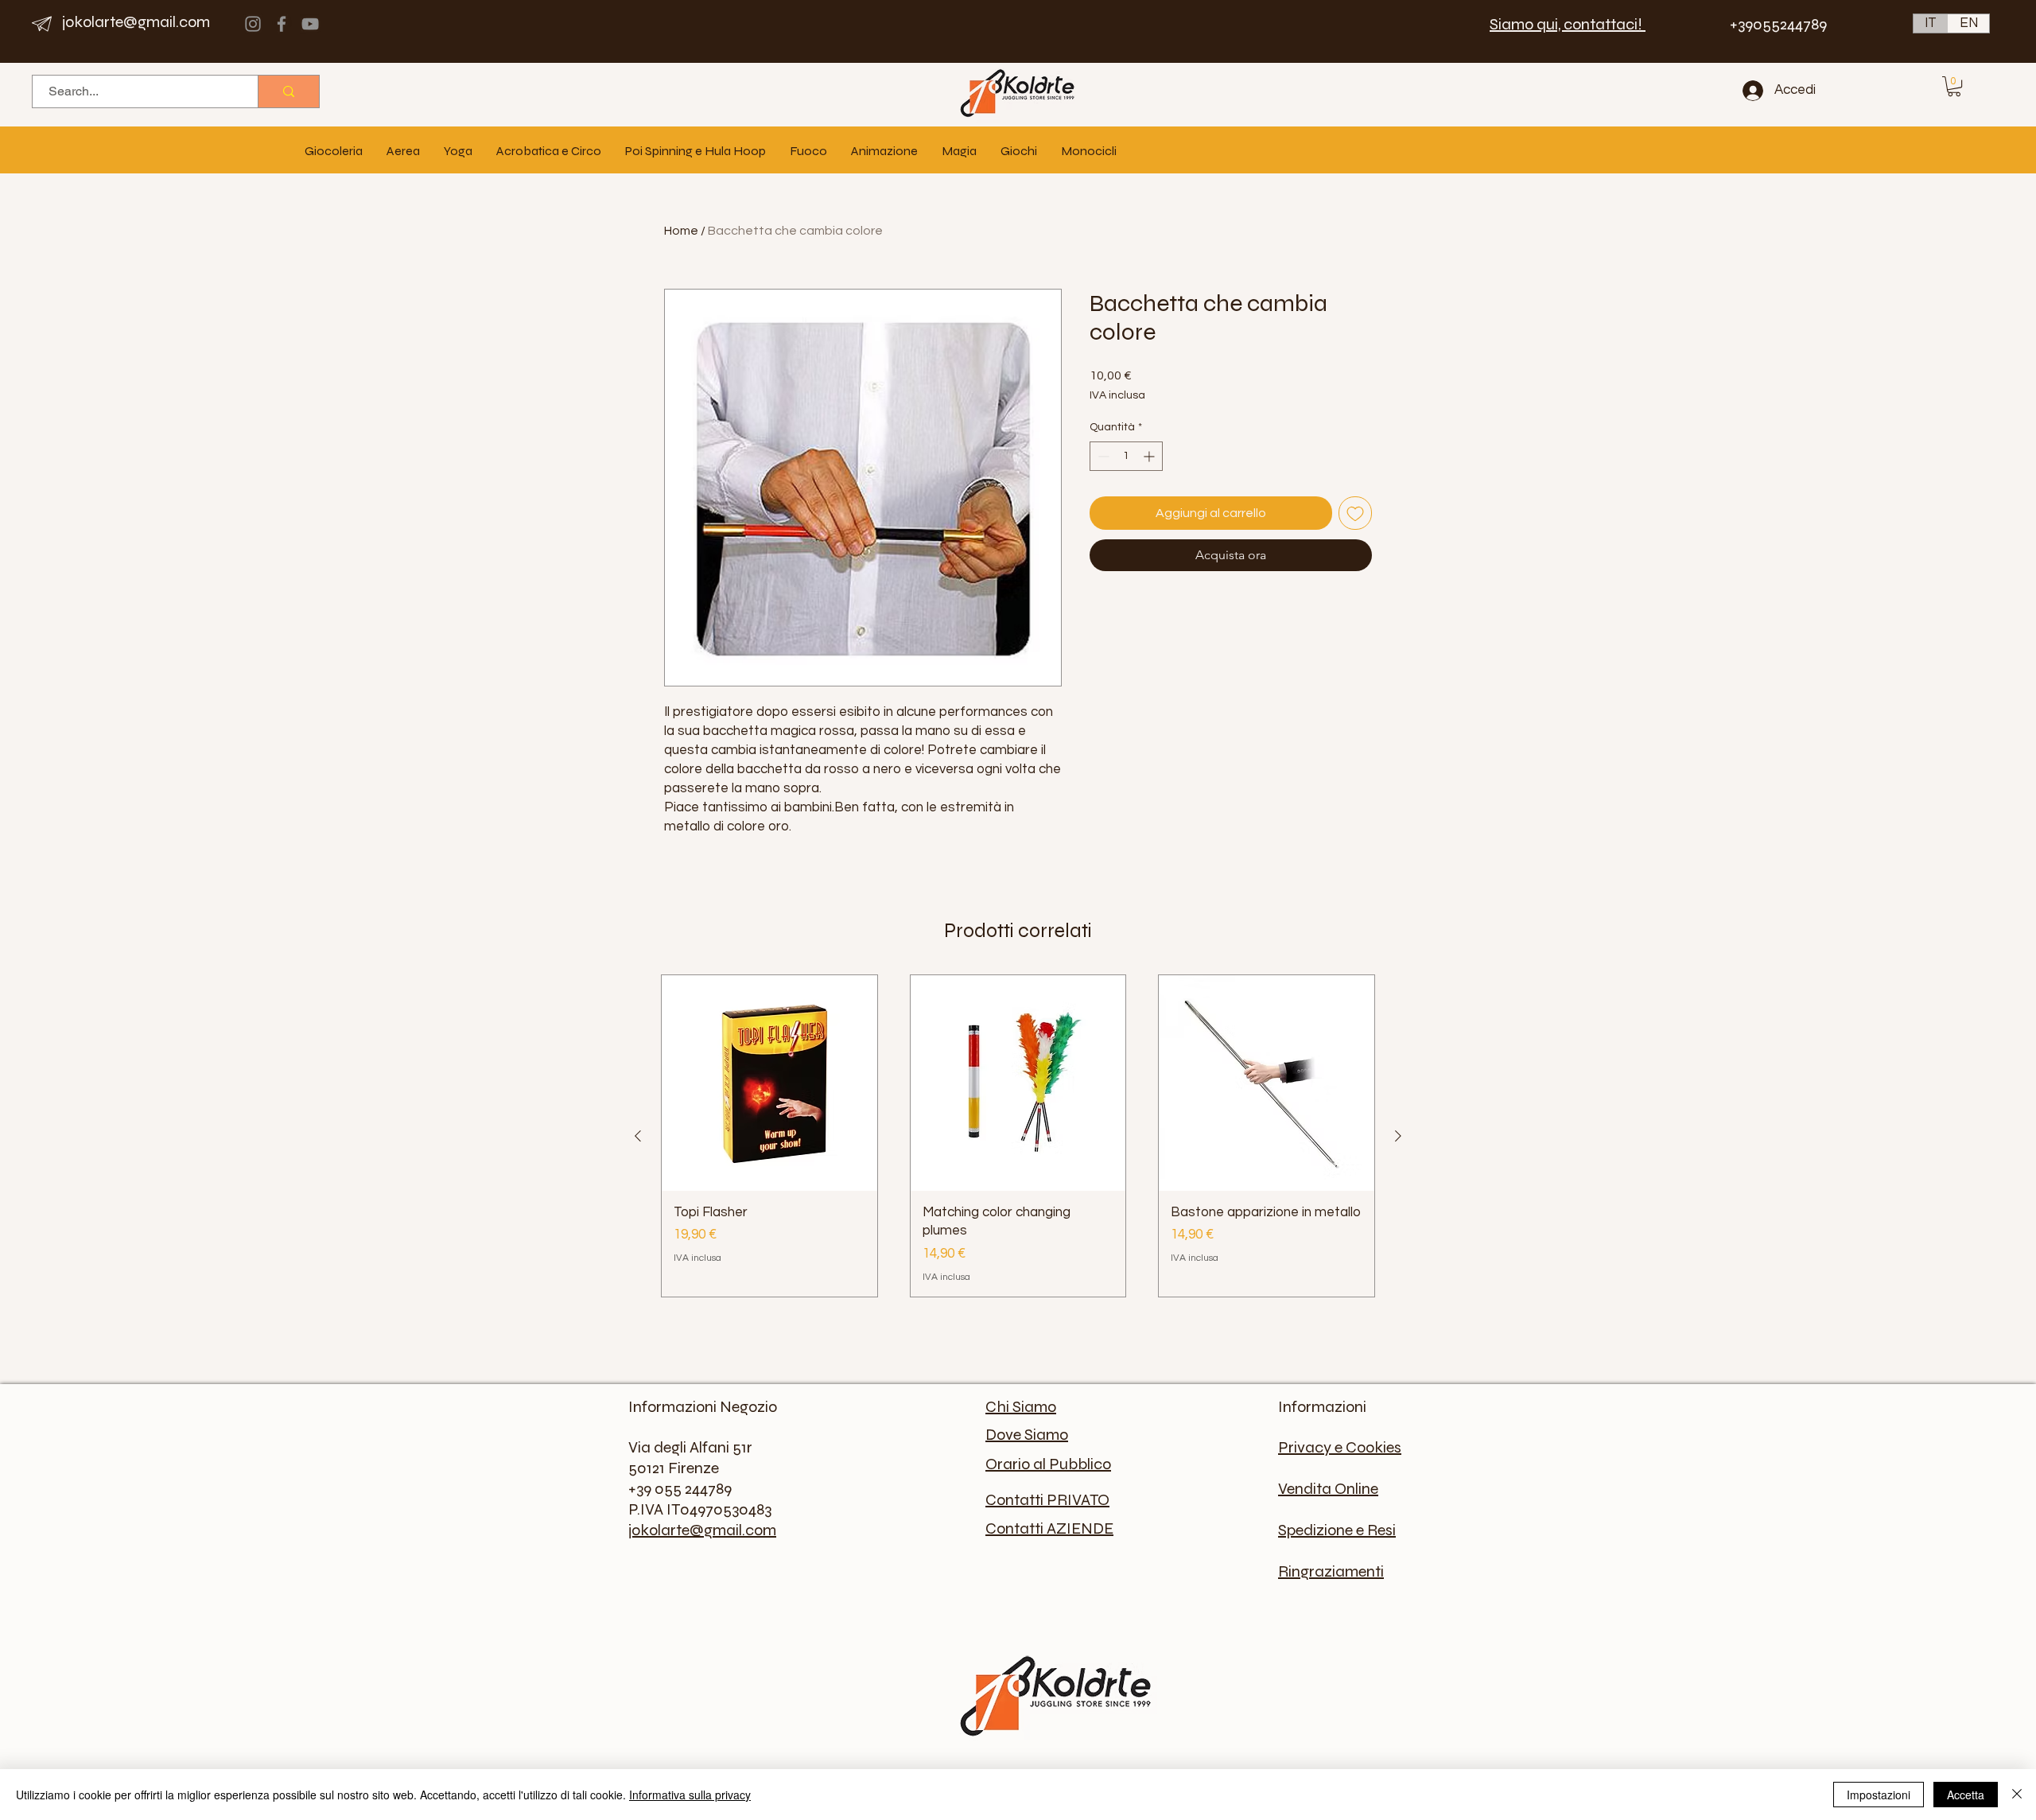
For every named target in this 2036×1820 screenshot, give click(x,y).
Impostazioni (1879, 1795)
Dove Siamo (1027, 1435)
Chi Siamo (1021, 1407)
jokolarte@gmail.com (136, 22)
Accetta (1966, 1795)
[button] (1954, 86)
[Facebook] (282, 24)
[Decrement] (1102, 456)
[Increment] (1150, 456)
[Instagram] (253, 24)
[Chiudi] (2017, 1795)
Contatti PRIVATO (1047, 1500)
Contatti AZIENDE (1049, 1528)
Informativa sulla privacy (690, 1795)
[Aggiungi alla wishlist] (1355, 513)
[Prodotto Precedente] (638, 1136)
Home (681, 231)
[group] (1018, 1136)
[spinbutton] (1126, 456)
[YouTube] (310, 24)
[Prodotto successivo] (1398, 1136)
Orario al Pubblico (1048, 1464)
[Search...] (288, 91)
